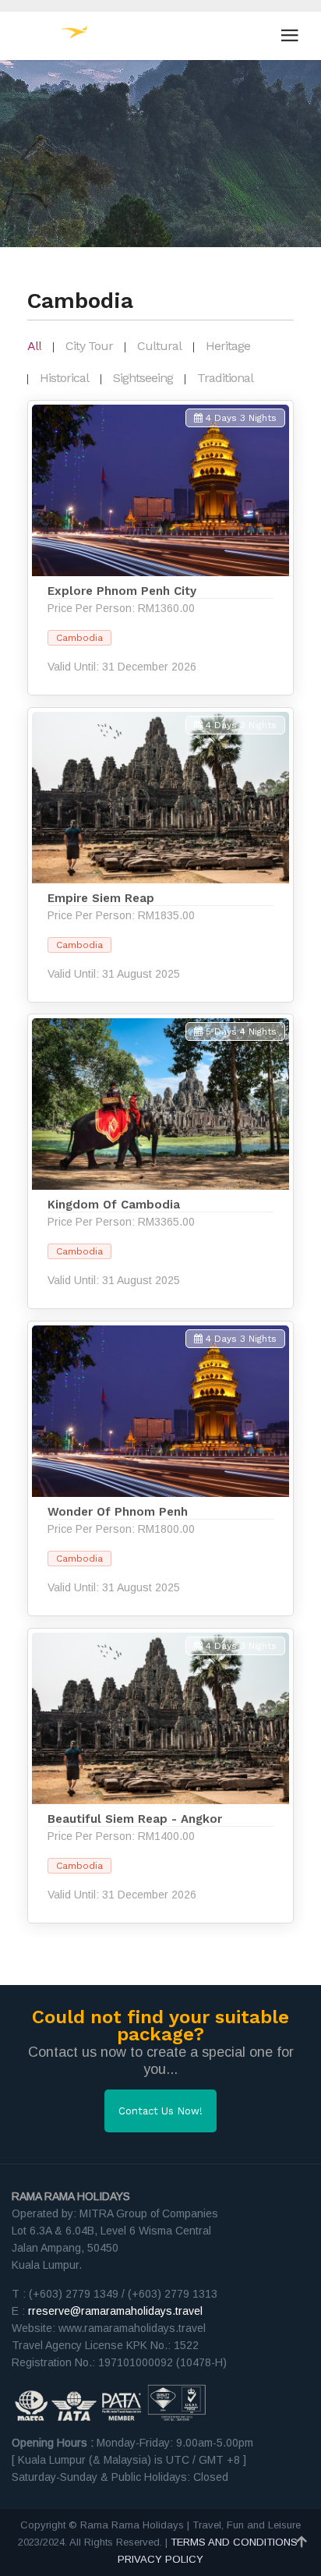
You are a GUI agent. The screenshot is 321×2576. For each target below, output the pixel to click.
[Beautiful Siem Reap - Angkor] (160, 1776)
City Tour (89, 346)
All (34, 346)
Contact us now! (160, 2111)
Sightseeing (143, 378)
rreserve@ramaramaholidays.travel (115, 2311)
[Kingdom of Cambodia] (160, 1161)
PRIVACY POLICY (160, 2559)
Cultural (159, 346)
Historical (64, 378)
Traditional (225, 378)
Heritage (228, 346)
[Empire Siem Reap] (160, 855)
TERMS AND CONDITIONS (234, 2542)
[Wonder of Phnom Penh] (160, 1468)
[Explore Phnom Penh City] (160, 548)
